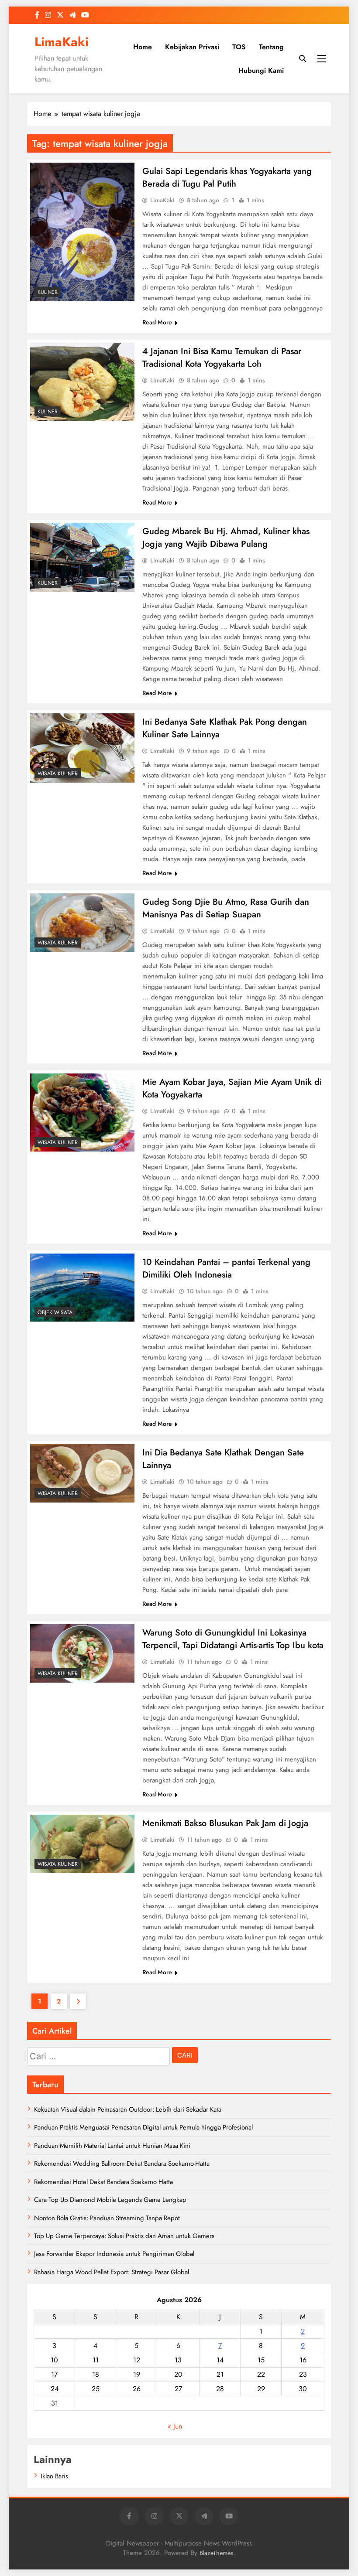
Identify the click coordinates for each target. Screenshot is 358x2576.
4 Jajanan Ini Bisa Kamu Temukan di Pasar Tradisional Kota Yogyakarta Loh (222, 358)
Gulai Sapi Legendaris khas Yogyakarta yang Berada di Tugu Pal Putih (227, 177)
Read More (157, 322)
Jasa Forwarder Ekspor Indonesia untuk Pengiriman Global (114, 2254)
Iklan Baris (54, 2476)
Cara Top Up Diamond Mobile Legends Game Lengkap (110, 2200)
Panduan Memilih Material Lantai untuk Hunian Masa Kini (112, 2146)
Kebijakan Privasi (192, 47)
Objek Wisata (55, 1312)
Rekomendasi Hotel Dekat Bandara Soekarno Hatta (103, 2182)
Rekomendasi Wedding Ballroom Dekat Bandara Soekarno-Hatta (122, 2164)
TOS (239, 47)
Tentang (271, 47)
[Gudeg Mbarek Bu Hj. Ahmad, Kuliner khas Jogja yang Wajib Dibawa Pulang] (82, 557)
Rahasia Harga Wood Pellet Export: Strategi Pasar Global (112, 2272)
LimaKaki (62, 42)
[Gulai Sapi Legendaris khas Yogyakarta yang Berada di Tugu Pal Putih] (82, 232)
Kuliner (48, 292)
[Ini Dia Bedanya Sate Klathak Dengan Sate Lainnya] (82, 1473)
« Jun (175, 2426)
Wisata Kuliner (58, 773)
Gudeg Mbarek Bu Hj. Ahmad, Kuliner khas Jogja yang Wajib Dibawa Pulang (226, 538)
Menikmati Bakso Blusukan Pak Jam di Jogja (225, 1823)
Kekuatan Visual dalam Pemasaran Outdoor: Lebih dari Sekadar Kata (128, 2109)
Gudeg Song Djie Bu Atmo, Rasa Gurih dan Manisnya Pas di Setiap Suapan (226, 908)
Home (143, 47)
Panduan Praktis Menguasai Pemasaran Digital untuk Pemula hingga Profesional (143, 2127)
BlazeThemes (216, 2553)
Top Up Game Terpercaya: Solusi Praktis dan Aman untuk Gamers (124, 2236)
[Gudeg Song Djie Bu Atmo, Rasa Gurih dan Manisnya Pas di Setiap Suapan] (82, 923)
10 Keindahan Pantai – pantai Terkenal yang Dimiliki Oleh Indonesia (226, 1268)
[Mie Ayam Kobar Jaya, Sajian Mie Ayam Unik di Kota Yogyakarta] (82, 1113)
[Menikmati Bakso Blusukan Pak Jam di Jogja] (82, 1844)
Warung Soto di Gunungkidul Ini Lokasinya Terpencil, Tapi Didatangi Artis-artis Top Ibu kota (233, 1639)
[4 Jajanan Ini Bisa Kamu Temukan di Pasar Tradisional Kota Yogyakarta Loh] (82, 382)
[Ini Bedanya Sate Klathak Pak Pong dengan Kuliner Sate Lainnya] (82, 748)
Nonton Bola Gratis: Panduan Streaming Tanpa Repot (107, 2218)
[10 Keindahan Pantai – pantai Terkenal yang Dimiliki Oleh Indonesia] (82, 1288)
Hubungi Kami (261, 70)
